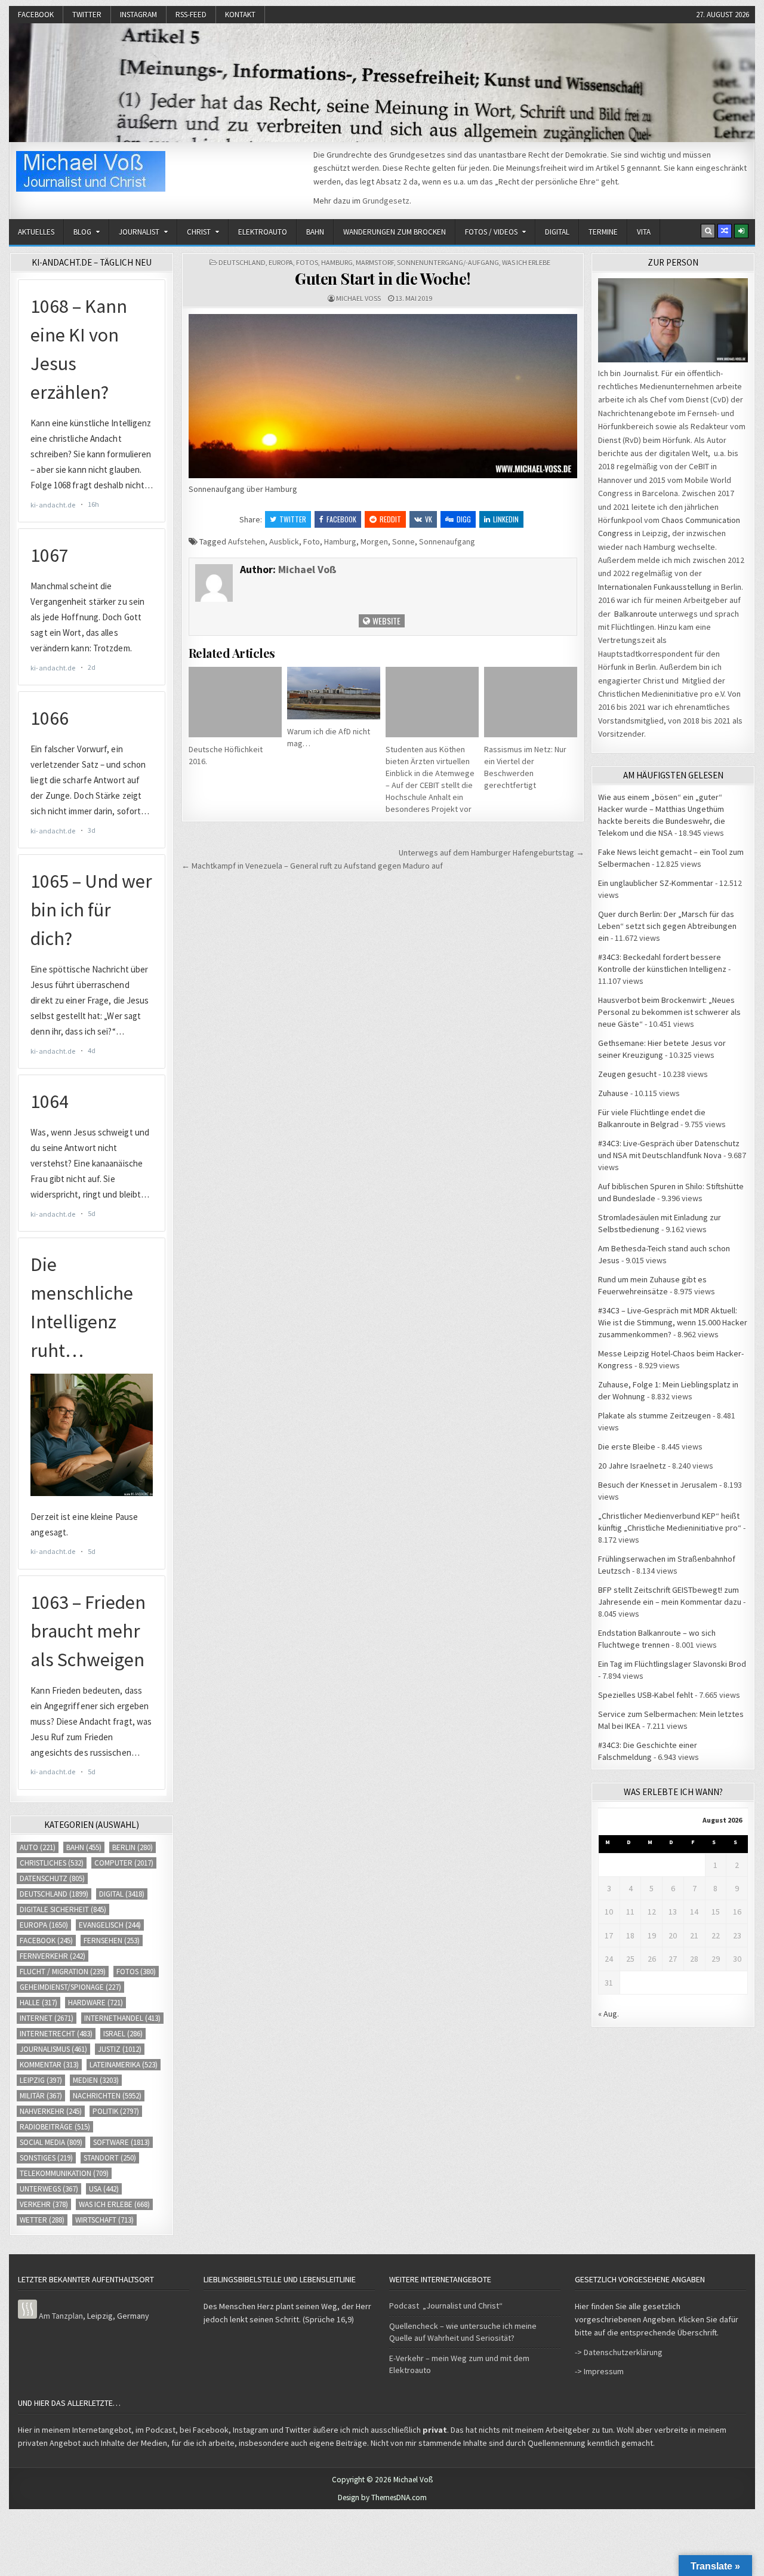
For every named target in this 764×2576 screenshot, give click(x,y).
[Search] (708, 231)
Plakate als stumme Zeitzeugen (654, 1415)
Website (386, 621)
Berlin (133, 1847)
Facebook (36, 15)
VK (429, 519)
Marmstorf (375, 262)
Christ (199, 232)
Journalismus (53, 2049)
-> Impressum (599, 2371)
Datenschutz (52, 1878)
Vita (644, 232)
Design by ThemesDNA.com (382, 2497)
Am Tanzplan (61, 2316)
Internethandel (122, 2018)
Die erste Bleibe (627, 1447)
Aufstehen (247, 541)
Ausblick (284, 541)
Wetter (42, 2220)
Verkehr (44, 2204)
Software (121, 2142)
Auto (38, 1847)
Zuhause (613, 1093)
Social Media (51, 2142)
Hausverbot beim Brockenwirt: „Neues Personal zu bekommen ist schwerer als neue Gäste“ (669, 1012)
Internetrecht (56, 2034)
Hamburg (337, 262)
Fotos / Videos (491, 232)
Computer (124, 1863)
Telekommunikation (64, 2173)
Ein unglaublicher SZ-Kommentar (656, 883)
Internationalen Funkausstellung (655, 587)
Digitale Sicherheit (63, 1909)
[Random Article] (725, 231)
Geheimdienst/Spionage (70, 1987)
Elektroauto (263, 232)
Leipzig (41, 2080)
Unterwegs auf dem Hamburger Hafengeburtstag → (492, 852)
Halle (38, 2003)
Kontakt (240, 15)
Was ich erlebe (526, 262)
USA (104, 2189)
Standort (110, 2158)
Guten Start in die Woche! (383, 278)
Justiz (120, 2049)
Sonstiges (46, 2158)
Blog (82, 232)
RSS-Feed (191, 15)
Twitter (87, 15)
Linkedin (506, 519)
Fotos (307, 262)
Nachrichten (107, 2096)
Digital (557, 232)
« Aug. (609, 2014)
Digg (464, 519)
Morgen (374, 541)
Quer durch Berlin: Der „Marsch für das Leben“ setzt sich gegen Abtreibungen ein (667, 926)
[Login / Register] (741, 231)
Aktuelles (36, 232)
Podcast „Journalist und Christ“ (446, 2306)
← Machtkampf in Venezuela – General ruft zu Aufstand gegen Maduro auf (312, 866)
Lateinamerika (124, 2065)
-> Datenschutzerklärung (619, 2352)
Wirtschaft (104, 2220)
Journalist (139, 232)
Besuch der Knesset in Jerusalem (658, 1485)
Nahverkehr (51, 2111)
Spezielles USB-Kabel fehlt (646, 1695)
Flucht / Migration (63, 1972)
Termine (603, 232)
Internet (47, 2018)
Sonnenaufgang (447, 541)
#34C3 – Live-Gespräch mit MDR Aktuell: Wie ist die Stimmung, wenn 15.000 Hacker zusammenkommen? (673, 1322)
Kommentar (49, 2065)
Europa (281, 262)
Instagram (138, 15)
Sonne (403, 541)
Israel (123, 2034)
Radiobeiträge (55, 2127)
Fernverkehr (53, 1956)
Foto (312, 541)
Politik (116, 2111)
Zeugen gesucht (627, 1074)
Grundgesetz (386, 201)
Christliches (52, 1863)
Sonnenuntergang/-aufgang (448, 262)
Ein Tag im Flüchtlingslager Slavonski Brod (672, 1664)
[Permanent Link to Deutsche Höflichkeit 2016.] (235, 702)
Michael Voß (358, 298)
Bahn (315, 232)
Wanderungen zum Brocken (395, 232)
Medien (96, 2080)
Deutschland (242, 262)
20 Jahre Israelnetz (632, 1466)
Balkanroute (636, 614)
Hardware (95, 2003)
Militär (41, 2096)
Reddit (390, 519)
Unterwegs (49, 2189)
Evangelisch (110, 1925)
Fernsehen (112, 1941)
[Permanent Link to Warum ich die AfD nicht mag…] (334, 693)
